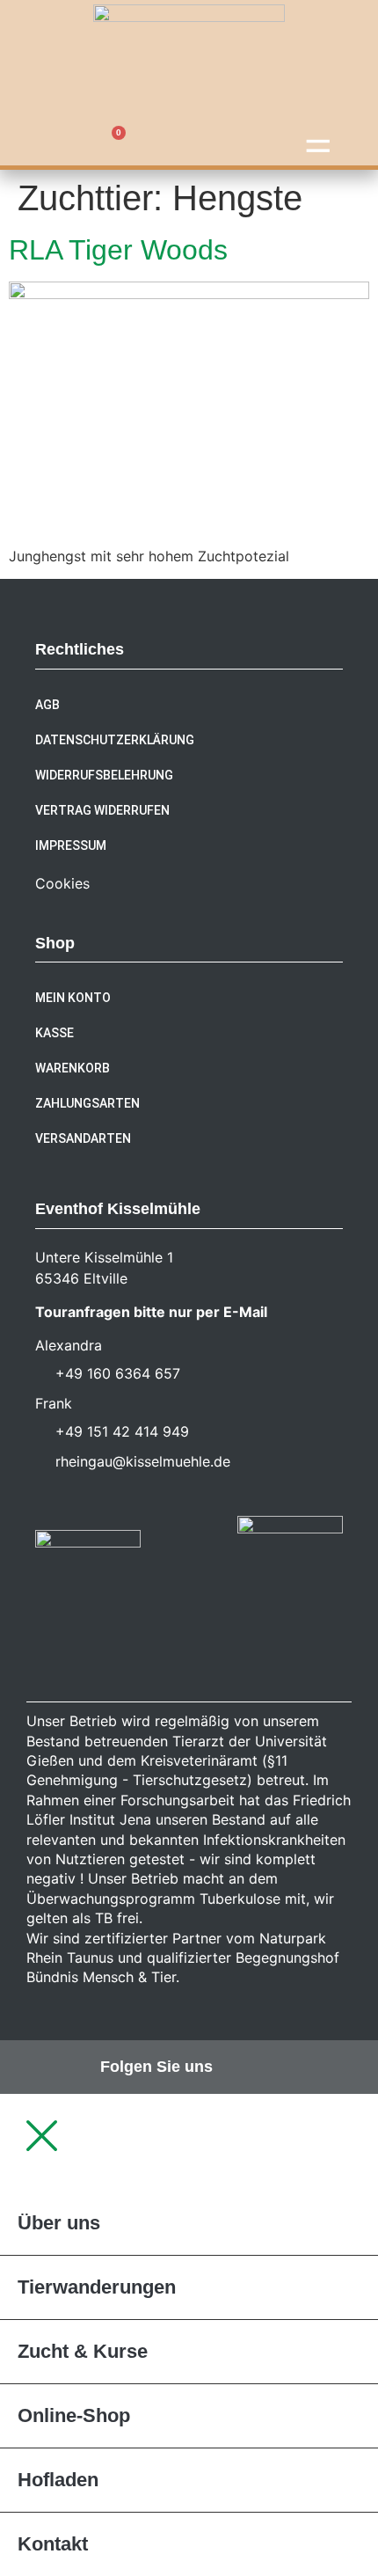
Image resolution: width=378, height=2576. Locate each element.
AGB (47, 705)
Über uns (59, 2223)
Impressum (71, 845)
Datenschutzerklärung (115, 740)
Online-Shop (74, 2415)
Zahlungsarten (87, 1103)
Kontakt (53, 2544)
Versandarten (83, 1138)
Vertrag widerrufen (102, 810)
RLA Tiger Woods (118, 250)
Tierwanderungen (97, 2287)
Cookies (62, 883)
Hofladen (58, 2480)
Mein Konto (73, 998)
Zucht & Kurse (83, 2351)
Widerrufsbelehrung (104, 775)
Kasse (55, 1033)
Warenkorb (73, 1068)
